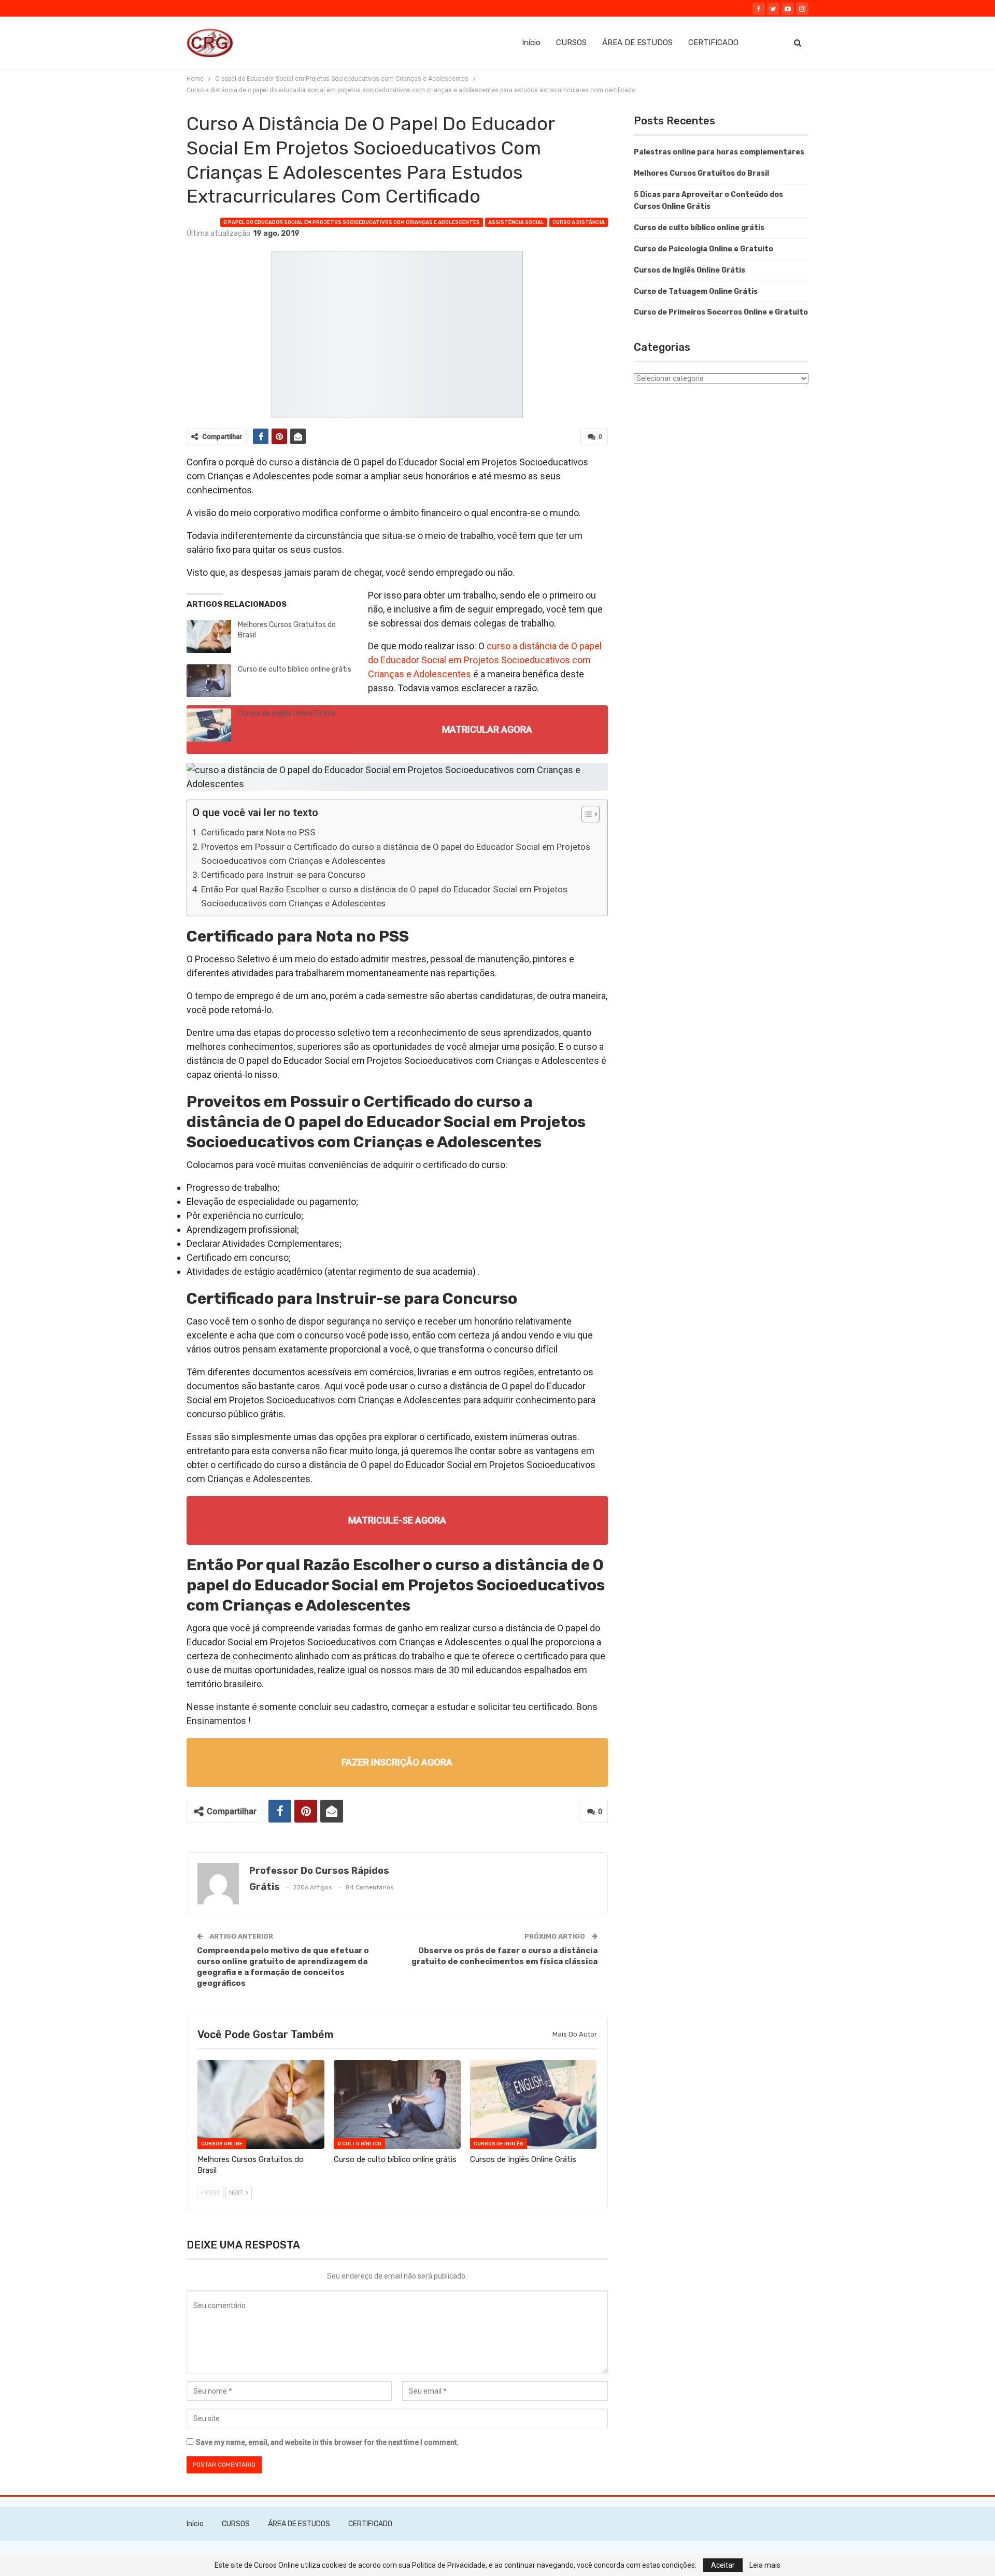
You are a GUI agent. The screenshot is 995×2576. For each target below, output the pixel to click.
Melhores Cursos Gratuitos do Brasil (701, 173)
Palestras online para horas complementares (719, 152)
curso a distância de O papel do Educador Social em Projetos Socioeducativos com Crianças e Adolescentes (485, 660)
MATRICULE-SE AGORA (397, 1520)
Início (531, 42)
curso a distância (579, 222)
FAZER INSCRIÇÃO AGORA (397, 1762)
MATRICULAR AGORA (487, 729)
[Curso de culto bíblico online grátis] (209, 681)
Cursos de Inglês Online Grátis (287, 713)
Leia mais (765, 2565)
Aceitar (723, 2565)
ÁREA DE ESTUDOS (637, 42)
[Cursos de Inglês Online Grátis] (209, 725)
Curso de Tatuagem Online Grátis (696, 291)
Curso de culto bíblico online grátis (295, 669)
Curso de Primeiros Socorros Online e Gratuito (721, 312)
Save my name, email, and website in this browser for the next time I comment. (327, 2442)
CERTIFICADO (713, 42)
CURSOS (571, 42)
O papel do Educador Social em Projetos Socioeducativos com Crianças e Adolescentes (352, 222)
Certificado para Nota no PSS (258, 832)
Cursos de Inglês (499, 2144)
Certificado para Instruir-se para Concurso (283, 875)
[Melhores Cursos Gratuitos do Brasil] (209, 636)
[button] (585, 815)
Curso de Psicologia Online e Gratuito (703, 249)
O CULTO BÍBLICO (359, 2144)
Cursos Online (222, 2144)
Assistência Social (516, 222)
